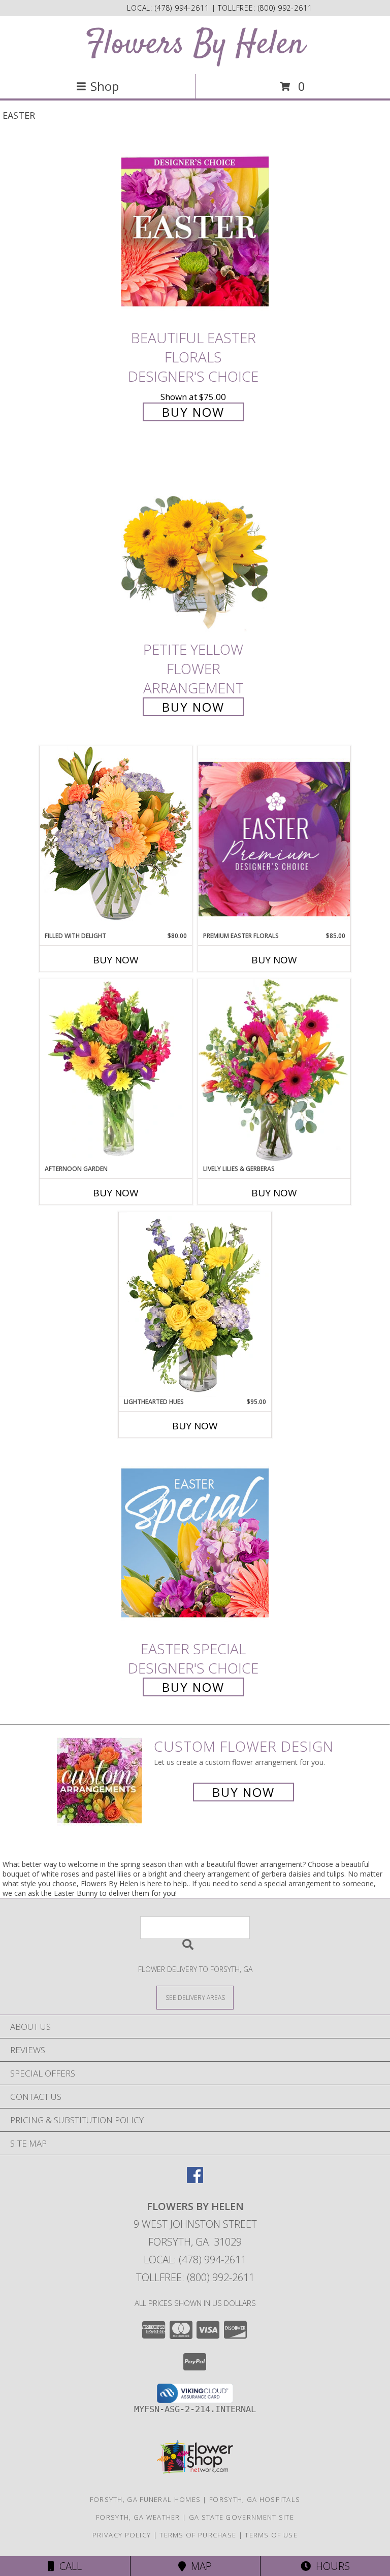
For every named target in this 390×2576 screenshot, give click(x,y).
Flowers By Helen (195, 45)
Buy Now (193, 412)
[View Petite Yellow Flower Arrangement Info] (195, 544)
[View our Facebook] (195, 2180)
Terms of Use (271, 2535)
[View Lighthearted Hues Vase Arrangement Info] (195, 1304)
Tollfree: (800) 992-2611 (195, 2277)
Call (68, 2566)
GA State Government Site (241, 2517)
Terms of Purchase (198, 2535)
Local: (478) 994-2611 (195, 2260)
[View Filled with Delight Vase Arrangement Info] (116, 838)
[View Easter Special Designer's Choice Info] (195, 1543)
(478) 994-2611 (183, 8)
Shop (105, 86)
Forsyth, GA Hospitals (255, 2499)
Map (199, 2566)
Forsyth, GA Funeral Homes (145, 2499)
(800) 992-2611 (285, 8)
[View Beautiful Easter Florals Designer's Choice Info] (195, 232)
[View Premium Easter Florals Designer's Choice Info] (274, 839)
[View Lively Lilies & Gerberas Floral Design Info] (274, 1072)
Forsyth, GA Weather (138, 2517)
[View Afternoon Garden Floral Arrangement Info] (116, 1072)
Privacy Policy (122, 2535)
